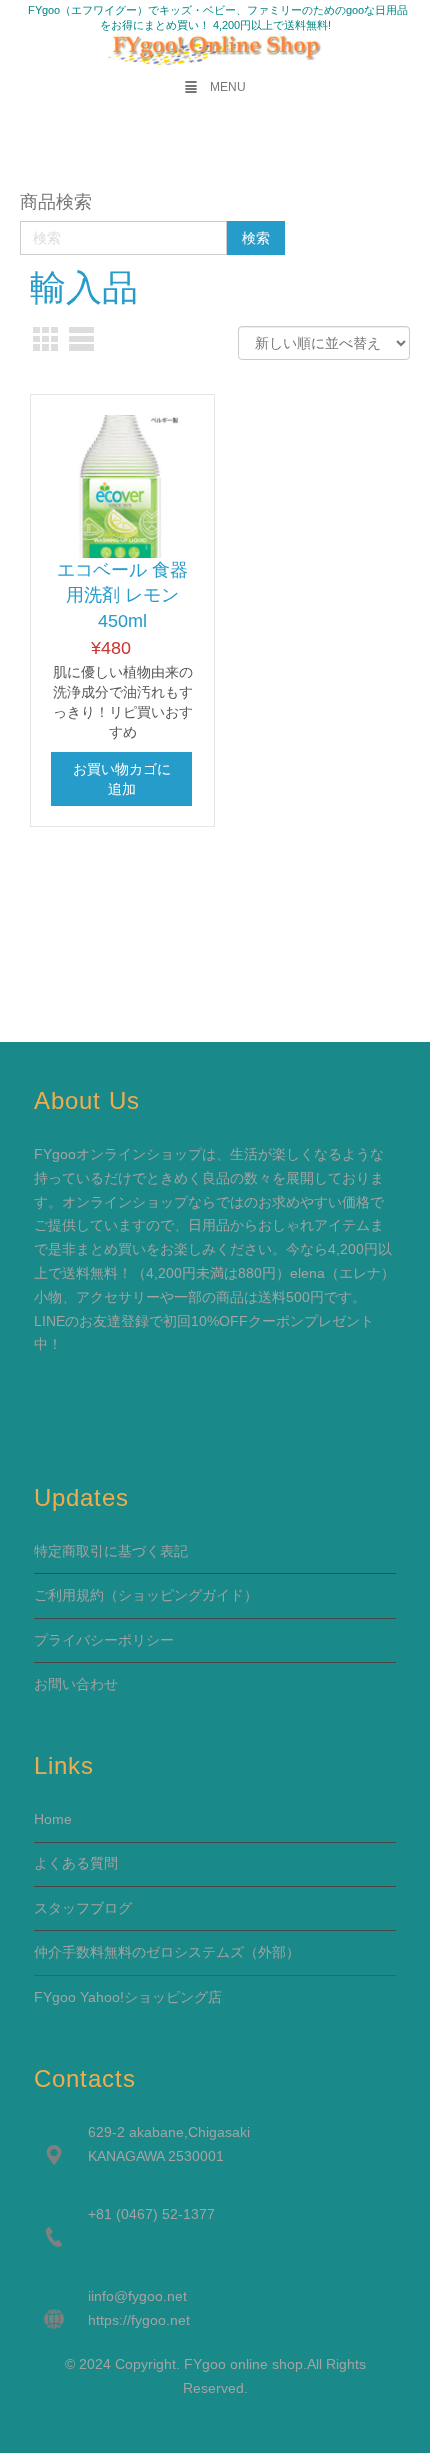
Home (53, 1819)
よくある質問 (76, 1863)
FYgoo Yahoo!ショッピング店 (128, 1997)
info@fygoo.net (139, 2296)
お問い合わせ (76, 1684)
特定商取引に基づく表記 (111, 1551)
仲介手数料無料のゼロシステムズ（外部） (167, 1952)
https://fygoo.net (139, 2320)
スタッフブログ (83, 1908)
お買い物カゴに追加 (122, 779)
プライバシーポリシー (104, 1640)
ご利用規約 (69, 1595)
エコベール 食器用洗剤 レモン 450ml (122, 595)
